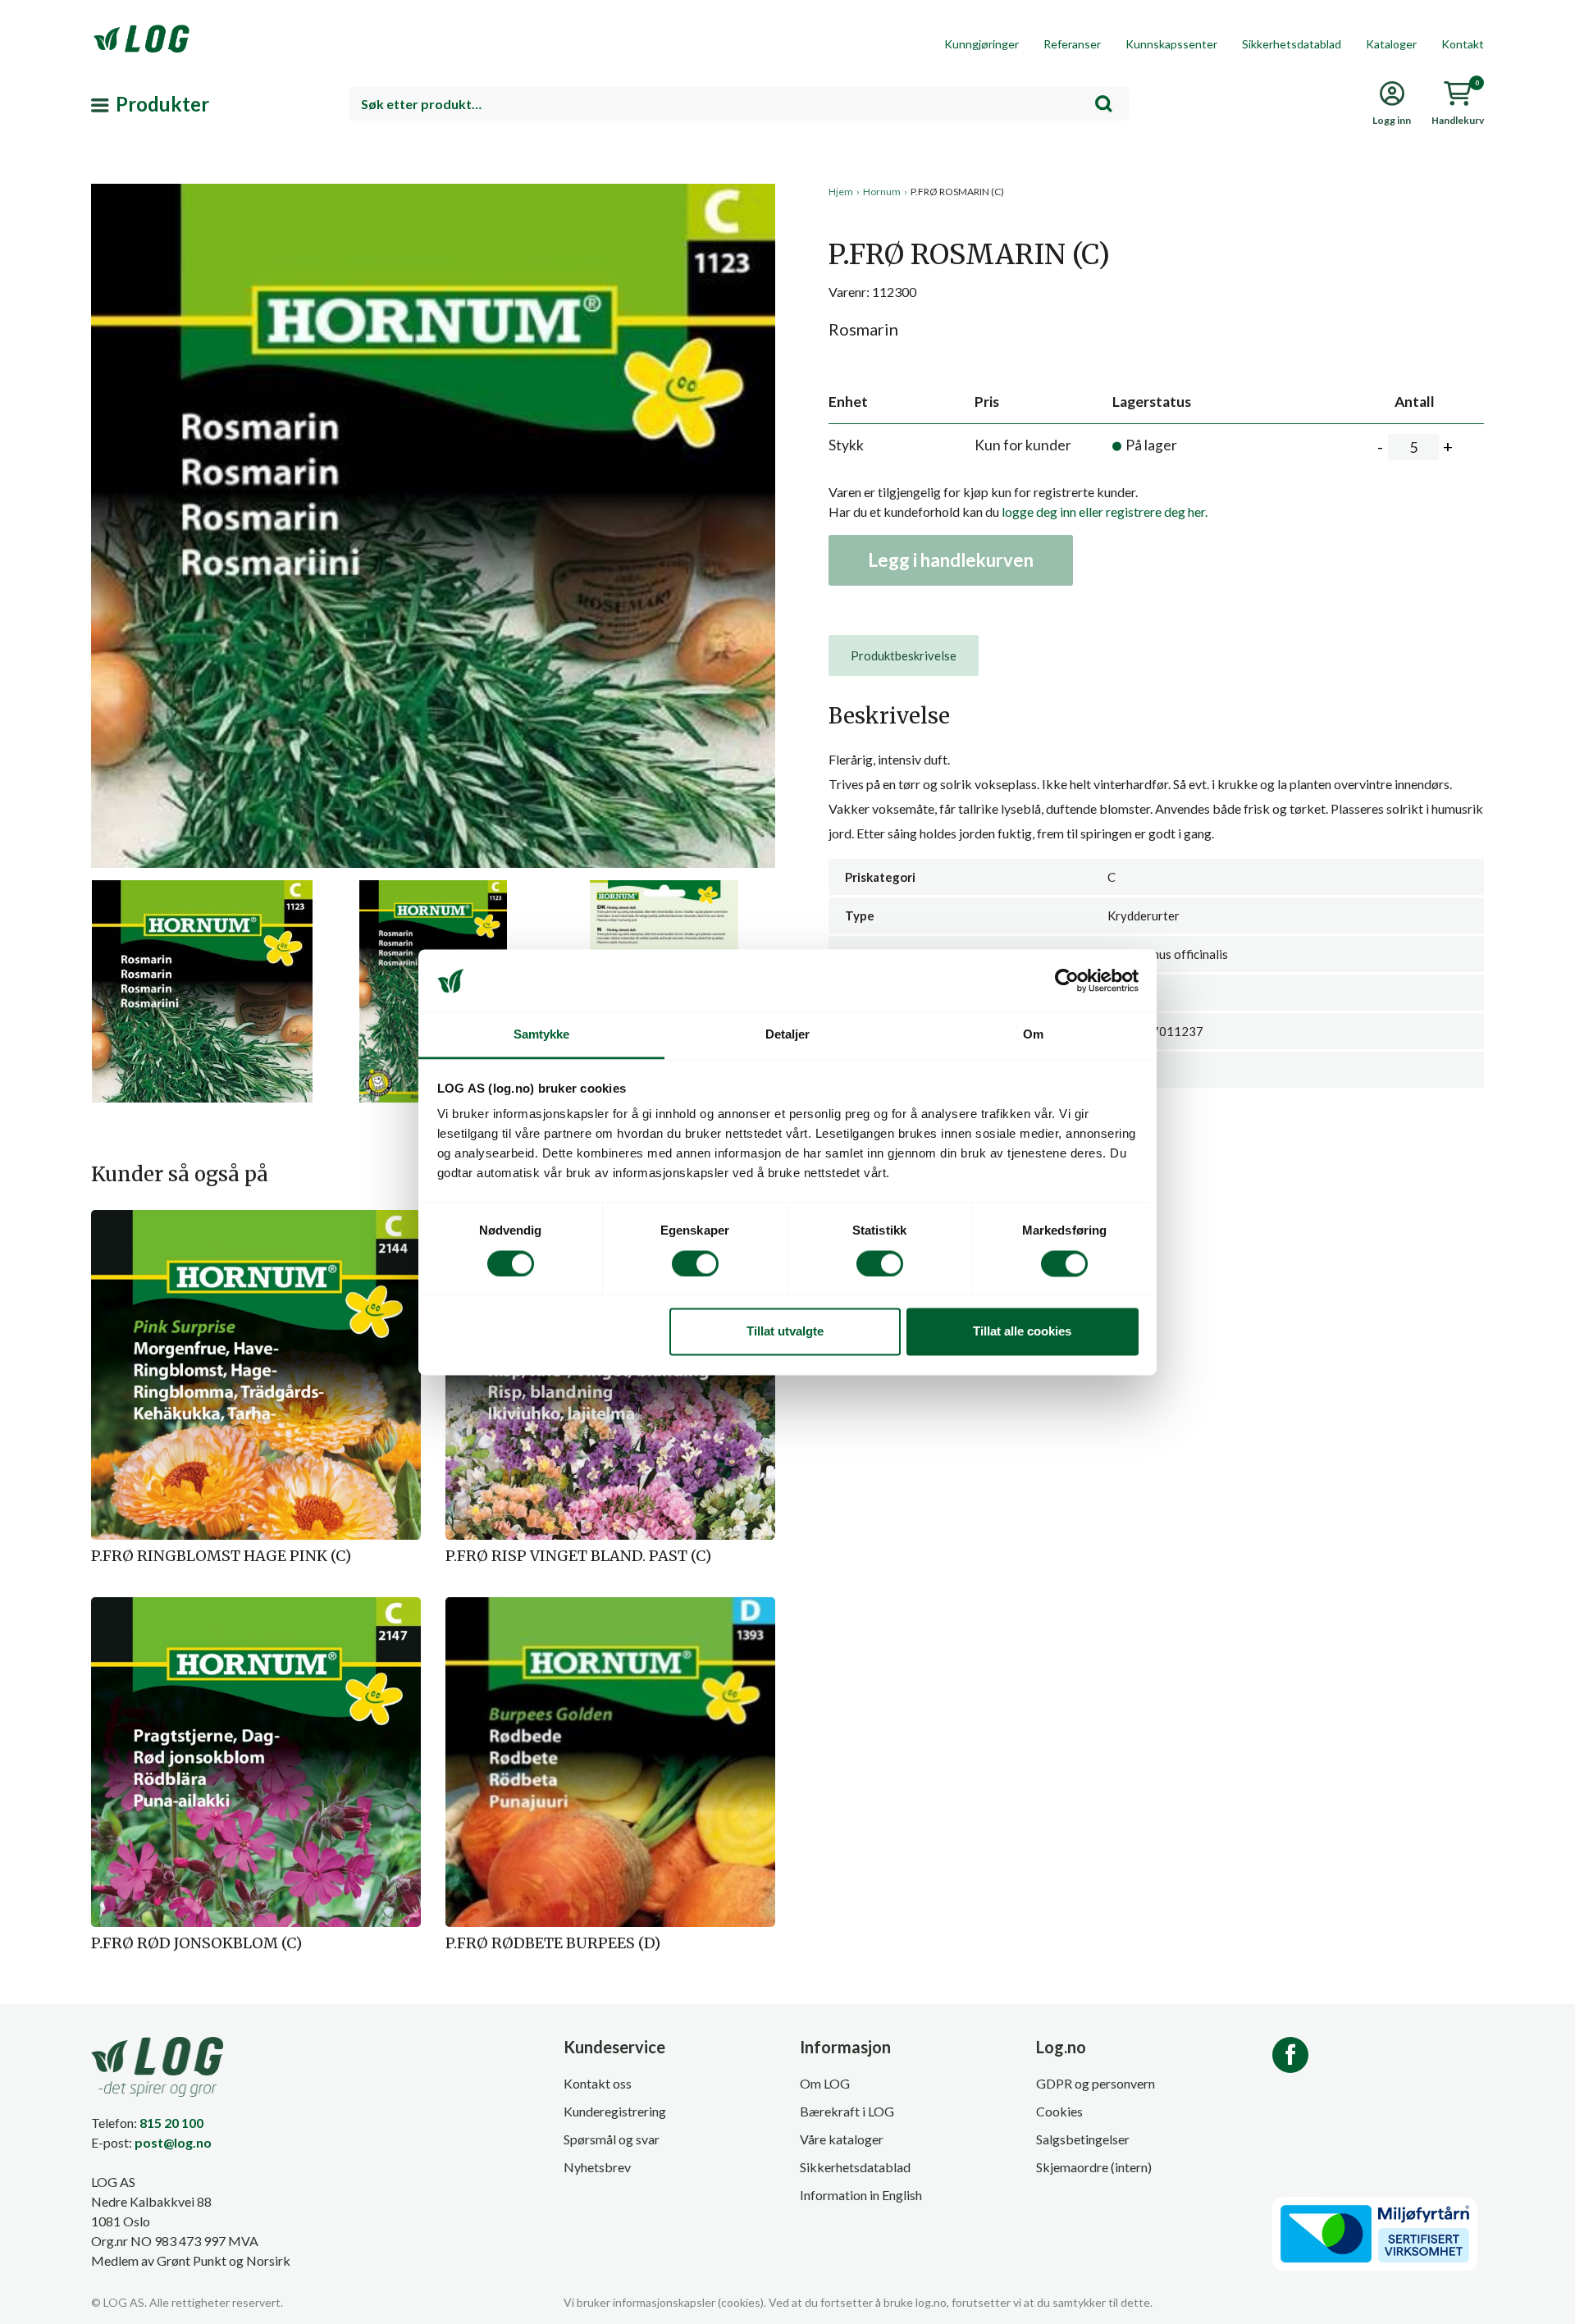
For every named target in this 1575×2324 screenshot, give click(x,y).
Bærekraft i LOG (847, 2111)
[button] (433, 336)
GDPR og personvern (1096, 2083)
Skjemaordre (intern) (1094, 2167)
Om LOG (825, 2083)
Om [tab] (1033, 1035)
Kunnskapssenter (1171, 44)
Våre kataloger (842, 2139)
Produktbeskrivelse (904, 655)
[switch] (695, 1263)
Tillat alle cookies (1022, 1332)
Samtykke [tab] (542, 1035)
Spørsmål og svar (612, 2139)
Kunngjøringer (982, 44)
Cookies (1059, 2111)
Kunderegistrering (615, 2111)
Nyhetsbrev (597, 2167)
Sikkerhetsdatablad (1292, 44)
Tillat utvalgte (785, 1332)
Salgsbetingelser (1083, 2139)
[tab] (904, 655)
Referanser (1072, 44)
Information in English (861, 2195)
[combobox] (739, 104)
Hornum (882, 192)
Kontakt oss (598, 2083)
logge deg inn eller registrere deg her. (1105, 511)
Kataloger (1391, 44)
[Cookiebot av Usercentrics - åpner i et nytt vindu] (1067, 980)
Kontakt (1463, 44)
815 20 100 (171, 2123)
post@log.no (173, 2142)
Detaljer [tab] (788, 1035)
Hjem (841, 192)
